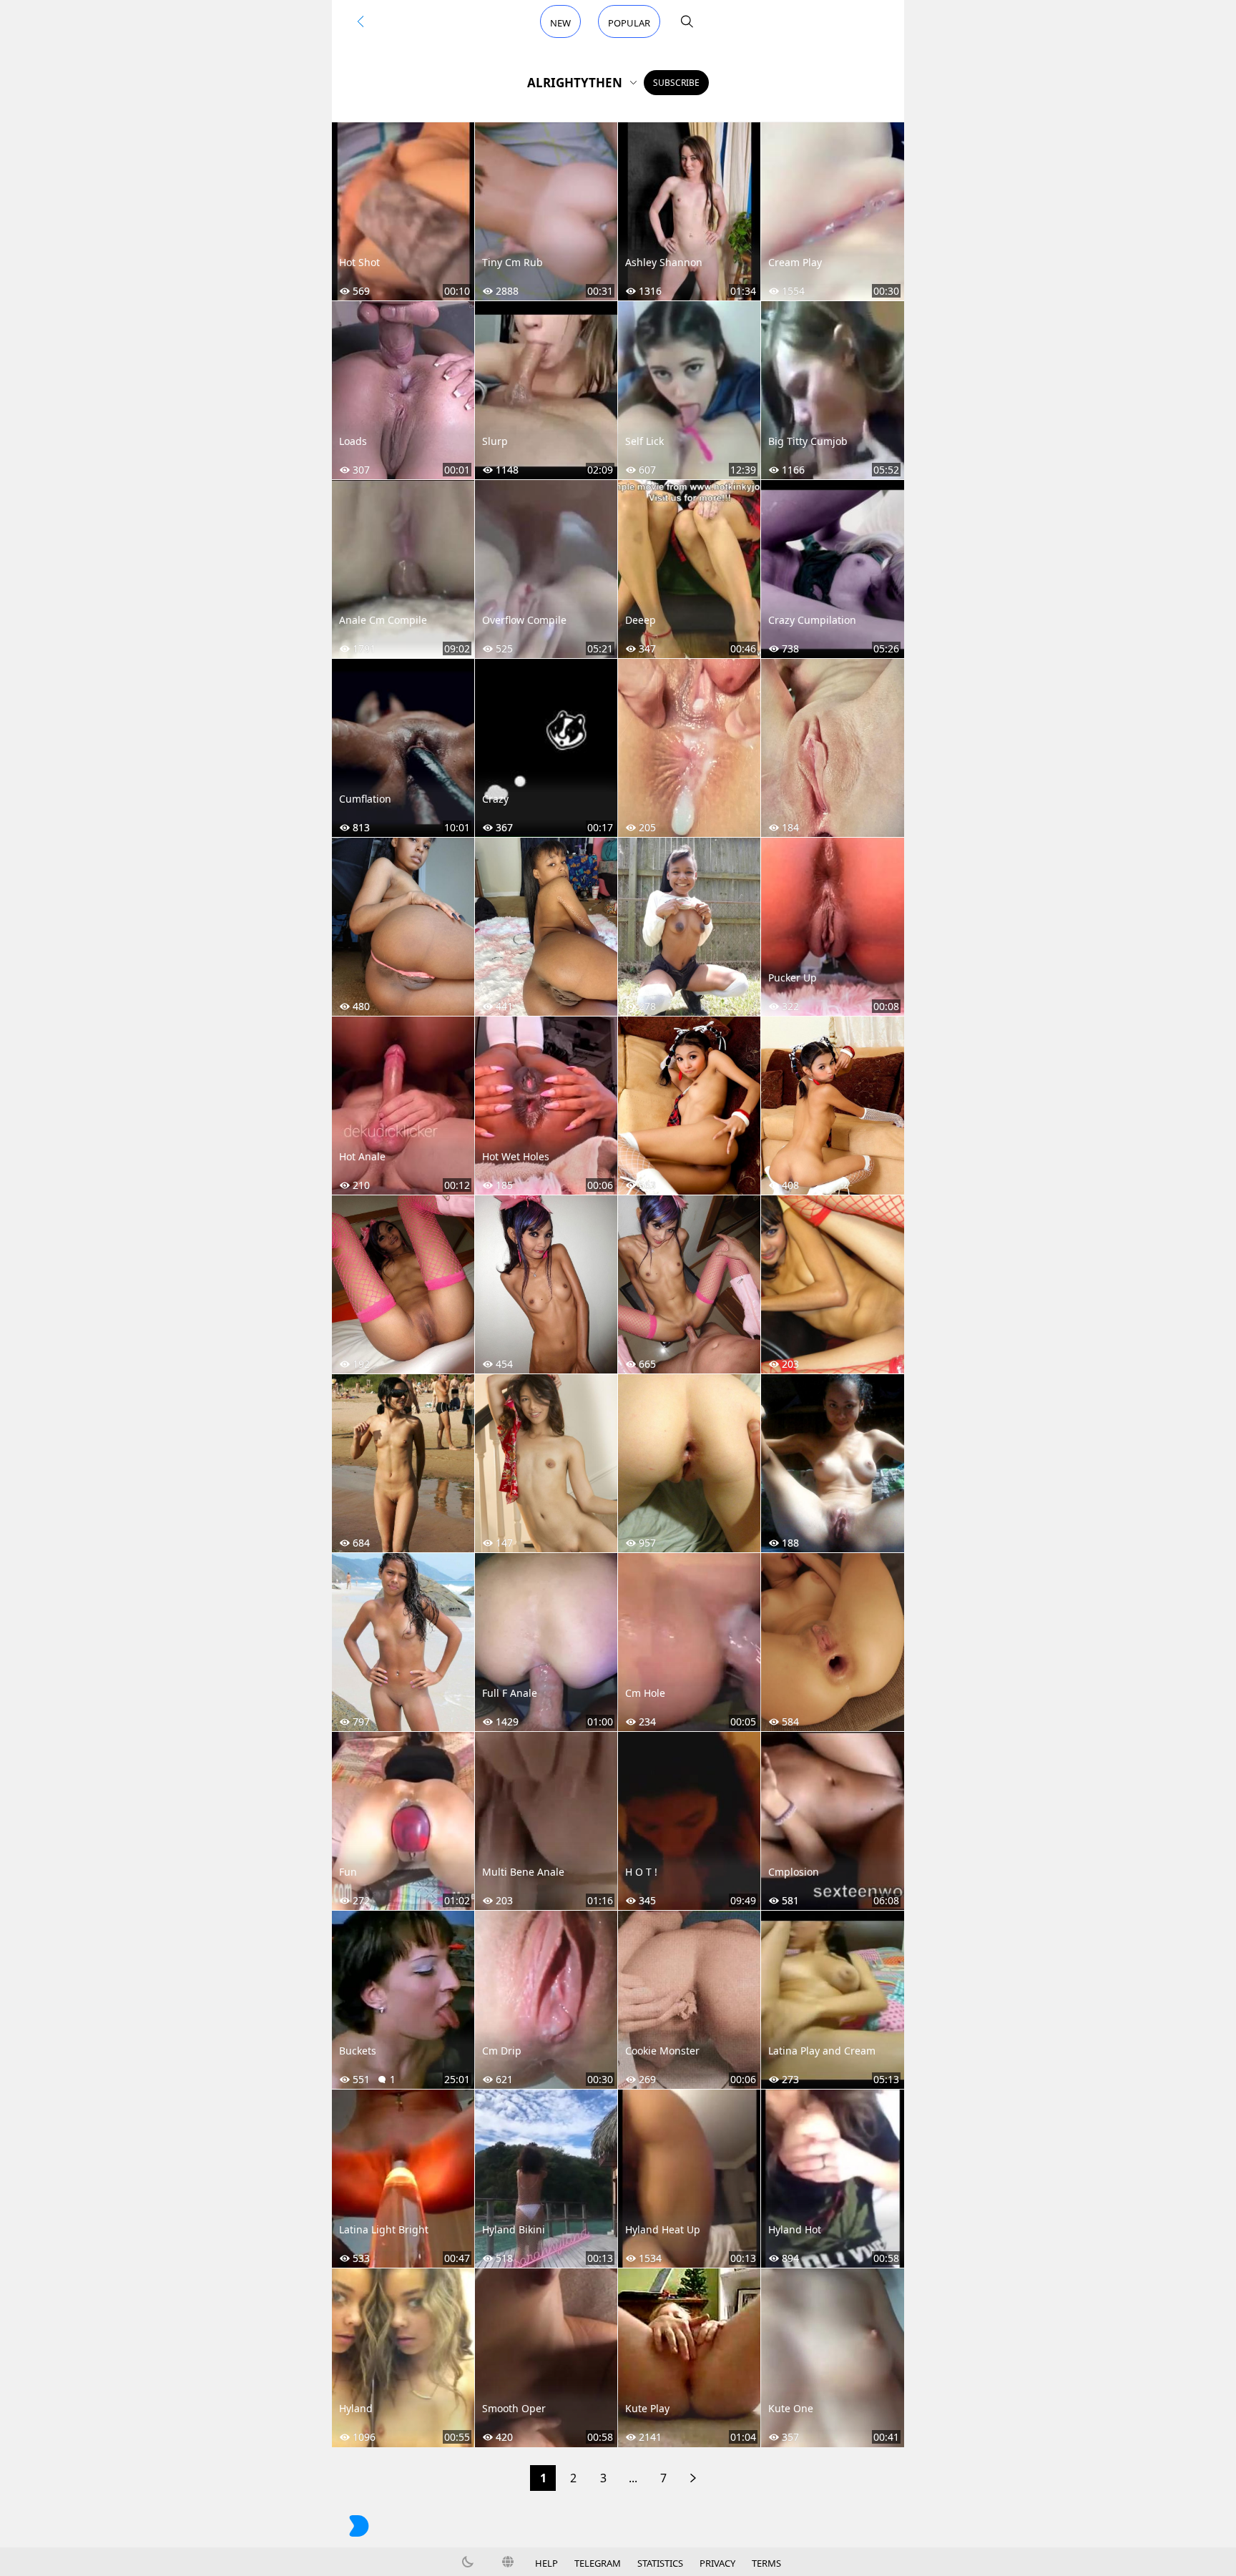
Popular (629, 23)
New (560, 23)
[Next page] (693, 2478)
